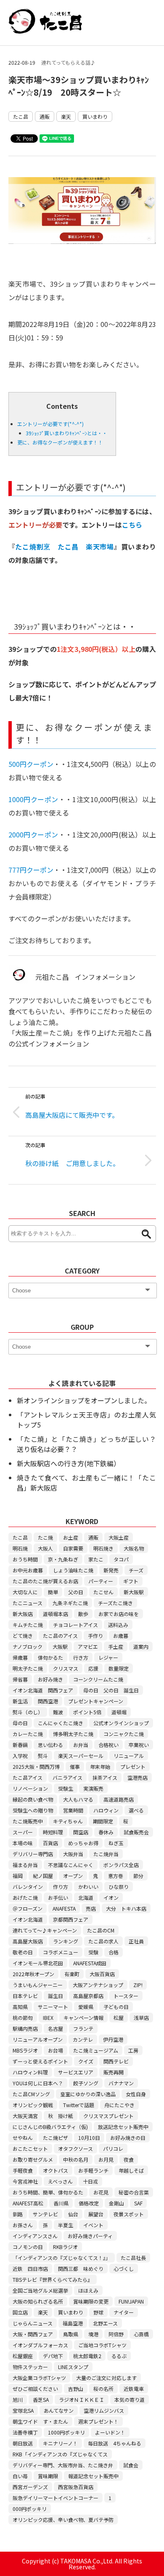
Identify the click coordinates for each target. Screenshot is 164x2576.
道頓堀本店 (56, 1614)
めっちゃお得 (83, 1843)
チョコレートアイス (75, 1625)
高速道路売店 (119, 1799)
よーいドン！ (110, 2432)
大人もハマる (78, 1799)
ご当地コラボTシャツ (102, 2345)
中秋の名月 (76, 2159)
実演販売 (93, 1788)
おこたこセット (30, 2148)
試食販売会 (136, 1832)
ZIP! (138, 1985)
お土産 (71, 1537)
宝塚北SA (23, 2410)
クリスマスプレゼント (108, 2116)
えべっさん (60, 2181)
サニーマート (53, 2007)
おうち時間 (25, 1559)
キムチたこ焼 (28, 1625)
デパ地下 (53, 2356)
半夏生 (66, 2225)
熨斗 (43, 1756)
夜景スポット (129, 2214)
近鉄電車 (134, 2389)
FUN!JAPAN (131, 2301)
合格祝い (108, 1745)
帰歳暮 (20, 1657)
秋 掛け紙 (61, 2116)
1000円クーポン (33, 799)
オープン (73, 1876)
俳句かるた (50, 1657)
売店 (91, 1908)
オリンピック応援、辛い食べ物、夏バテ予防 (63, 2520)
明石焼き (103, 1548)
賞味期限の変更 (91, 2301)
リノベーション (30, 1788)
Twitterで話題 (79, 2105)
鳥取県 (71, 2334)
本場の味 (23, 1843)
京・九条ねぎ (63, 1559)
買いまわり (95, 116)
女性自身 (136, 2094)
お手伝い (58, 1897)
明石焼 (20, 1548)
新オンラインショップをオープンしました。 (84, 1400)
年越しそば (131, 2170)
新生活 (20, 1701)
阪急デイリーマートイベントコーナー (56, 2498)
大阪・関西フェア (33, 2334)
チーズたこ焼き (115, 1603)
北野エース (105, 2323)
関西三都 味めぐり (81, 2269)
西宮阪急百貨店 (76, 2487)
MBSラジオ (25, 2050)
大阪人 (45, 1548)
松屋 (119, 2018)
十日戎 (90, 2181)
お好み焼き (50, 1679)
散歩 (83, 1614)
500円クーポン (31, 764)
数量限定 (119, 1668)
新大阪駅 (134, 1592)
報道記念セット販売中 (93, 2476)
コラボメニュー (61, 1952)
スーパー (23, 1832)
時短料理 (53, 1832)
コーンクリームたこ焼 (98, 1679)
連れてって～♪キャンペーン (45, 1930)
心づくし (124, 2269)
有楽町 (72, 1974)
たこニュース (28, 1603)
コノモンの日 (28, 2247)
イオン (111, 1897)
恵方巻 (116, 1876)
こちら (132, 525)
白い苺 (20, 2476)
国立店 (20, 2312)
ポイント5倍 (87, 1712)
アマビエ (88, 1646)
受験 (93, 1952)
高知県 (20, 2007)
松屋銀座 (23, 2356)
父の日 (76, 1592)
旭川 (18, 2399)
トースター (126, 1996)
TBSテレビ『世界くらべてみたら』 (53, 2279)
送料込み (118, 1625)
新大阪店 (23, 1614)
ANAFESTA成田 (90, 1963)
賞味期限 (48, 2476)
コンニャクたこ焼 (124, 1734)
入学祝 (20, 1756)
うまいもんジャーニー (38, 1985)
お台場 (56, 2050)
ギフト (131, 1581)
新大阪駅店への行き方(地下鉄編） (69, 1463)
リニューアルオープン (38, 2039)
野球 (98, 2312)
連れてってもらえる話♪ (68, 62)
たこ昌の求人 (103, 1941)
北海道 (86, 1897)
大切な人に (25, 1592)
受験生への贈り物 (33, 1810)
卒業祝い (139, 1745)
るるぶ (119, 2356)
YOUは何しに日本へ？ (38, 2083)
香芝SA (41, 2399)
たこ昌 (21, 116)
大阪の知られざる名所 (38, 2301)
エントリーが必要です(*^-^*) (50, 424)
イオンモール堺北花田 (38, 1963)
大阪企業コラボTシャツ (39, 2378)
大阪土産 (119, 1537)
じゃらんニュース (33, 2323)
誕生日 (56, 1996)
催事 (75, 1767)
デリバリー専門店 (33, 1854)
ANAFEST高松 (28, 2203)
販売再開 (114, 2072)
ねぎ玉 (116, 1843)
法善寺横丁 (25, 2432)
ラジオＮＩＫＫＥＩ (82, 2399)
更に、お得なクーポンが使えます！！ (60, 442)
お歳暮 (121, 1636)
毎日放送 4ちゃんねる (115, 2443)
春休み (106, 1832)
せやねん (23, 2138)
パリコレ (113, 2148)
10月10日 (89, 2138)
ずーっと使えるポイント (40, 2061)
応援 (93, 1668)
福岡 (18, 1876)
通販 (45, 116)
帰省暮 (20, 1679)
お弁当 (81, 1745)
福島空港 (73, 2323)
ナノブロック (28, 1646)
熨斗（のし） (28, 1712)
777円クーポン (31, 870)
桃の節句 (23, 2018)
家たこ (96, 1559)
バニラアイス (67, 1777)
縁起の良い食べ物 (33, 1799)
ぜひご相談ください (35, 2389)
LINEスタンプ (73, 2367)
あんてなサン (59, 2410)
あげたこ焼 (25, 1897)
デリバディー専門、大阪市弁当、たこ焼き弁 (63, 2465)
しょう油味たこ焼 (73, 1570)
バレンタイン (28, 1887)
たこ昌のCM (101, 1930)
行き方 (81, 1657)
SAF (138, 2203)
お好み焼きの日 (128, 2138)
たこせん (103, 1592)
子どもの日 (116, 2007)
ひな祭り (119, 1887)
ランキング (66, 1941)
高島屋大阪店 (28, 1941)
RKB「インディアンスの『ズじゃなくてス (60, 2454)
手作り (95, 1636)
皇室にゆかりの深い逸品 (88, 2094)
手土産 (116, 1646)
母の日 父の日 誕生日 (111, 1690)
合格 (114, 1952)
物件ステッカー (30, 2367)
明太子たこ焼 (28, 1668)
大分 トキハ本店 (126, 1908)
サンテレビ (45, 2214)
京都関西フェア (71, 1919)
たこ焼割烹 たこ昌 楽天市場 (65, 547)
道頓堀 (119, 1712)
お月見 (106, 2159)
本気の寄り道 (130, 2399)
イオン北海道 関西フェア (43, 1690)
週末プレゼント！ (98, 2421)
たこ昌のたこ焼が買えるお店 (45, 1581)
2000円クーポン (33, 834)
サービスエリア (76, 2072)
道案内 (141, 1646)
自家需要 (73, 1548)
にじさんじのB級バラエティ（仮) (50, 2127)
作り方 (61, 1887)
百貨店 (50, 1843)
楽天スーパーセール (81, 1756)
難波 (58, 1712)
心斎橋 (141, 2334)
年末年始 (100, 1767)
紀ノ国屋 (43, 1876)
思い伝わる (50, 1745)
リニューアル (129, 1756)
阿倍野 (116, 2334)
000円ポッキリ (30, 2509)
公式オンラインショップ (121, 1723)
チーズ (136, 1570)
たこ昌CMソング (31, 2094)
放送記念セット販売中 (123, 2127)
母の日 (20, 1723)
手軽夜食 (23, 2170)
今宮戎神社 (25, 2181)
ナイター (124, 2312)
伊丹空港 (113, 2039)
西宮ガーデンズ (30, 2487)
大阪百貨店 (102, 1974)
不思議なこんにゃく (71, 1865)
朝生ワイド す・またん (40, 2421)
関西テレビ (116, 2061)
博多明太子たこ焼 (73, 1734)
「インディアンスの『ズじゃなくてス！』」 (62, 2258)
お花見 (101, 2192)
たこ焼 (45, 1537)
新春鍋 (20, 1745)
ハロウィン (106, 1810)
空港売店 (138, 1777)
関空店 (81, 1832)
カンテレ (83, 2039)
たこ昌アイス (28, 1777)
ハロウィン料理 (30, 2072)
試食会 (131, 2465)
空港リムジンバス (104, 2410)
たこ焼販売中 (28, 1821)
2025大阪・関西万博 (36, 1767)
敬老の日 (23, 1952)
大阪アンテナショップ (98, 1985)
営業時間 (73, 1810)
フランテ (83, 2028)
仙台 (73, 2214)
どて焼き (23, 1636)
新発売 (111, 1570)
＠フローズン (28, 1908)
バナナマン (121, 2083)
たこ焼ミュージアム (96, 2050)
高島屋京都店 (88, 1996)
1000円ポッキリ (66, 2432)
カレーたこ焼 (28, 1734)
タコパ (121, 1559)
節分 (138, 1876)
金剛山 (116, 2203)
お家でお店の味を (119, 1614)
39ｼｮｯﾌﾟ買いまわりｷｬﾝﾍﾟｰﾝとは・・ (66, 433)
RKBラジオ (65, 2247)
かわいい (88, 1887)
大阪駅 (60, 1646)
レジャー (108, 1657)
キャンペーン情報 (83, 2018)
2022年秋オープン (33, 1974)
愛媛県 (86, 2007)
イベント (93, 2225)
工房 (133, 2050)
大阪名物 (134, 1548)
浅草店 (141, 2018)
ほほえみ (88, 2290)
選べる (136, 1810)
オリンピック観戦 (33, 2105)
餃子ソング (86, 2083)
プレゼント (133, 1767)
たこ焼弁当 (106, 1854)
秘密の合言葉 (134, 2192)
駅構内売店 (25, 2028)
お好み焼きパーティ (90, 2236)
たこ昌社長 (133, 2258)
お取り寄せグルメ (33, 2159)
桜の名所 (103, 2389)
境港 (93, 2334)
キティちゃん (68, 1821)
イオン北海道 (28, 1919)
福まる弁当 (25, 1865)
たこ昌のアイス (60, 1636)
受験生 (66, 1788)
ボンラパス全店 (121, 1865)
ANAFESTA (64, 1908)
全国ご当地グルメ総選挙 (40, 2290)
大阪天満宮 (25, 2116)
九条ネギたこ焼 (70, 1603)
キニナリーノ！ (60, 2443)
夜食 (129, 2159)
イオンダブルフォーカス (40, 2345)
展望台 (96, 2214)
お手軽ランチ (93, 2170)
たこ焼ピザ (56, 2138)
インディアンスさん (35, 2236)
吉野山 (76, 2389)
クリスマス (66, 1668)
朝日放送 (23, 2443)
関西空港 (48, 1701)
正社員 (136, 1941)
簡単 (53, 1592)
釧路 (18, 2214)
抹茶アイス (105, 1777)
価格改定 (89, 2203)
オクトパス (56, 2170)
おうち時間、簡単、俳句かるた (48, 2192)
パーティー (101, 1581)
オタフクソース (75, 2148)
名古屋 (56, 2028)
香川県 (61, 2203)
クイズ (86, 2061)
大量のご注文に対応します (106, 2378)
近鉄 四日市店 (30, 2269)
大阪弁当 (73, 1854)
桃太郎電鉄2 (87, 2356)
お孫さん (23, 2225)
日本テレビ (25, 1996)
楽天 (66, 116)
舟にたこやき (119, 2105)
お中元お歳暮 (28, 1570)
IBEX (48, 2018)
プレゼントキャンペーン (96, 1701)
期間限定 (103, 1821)
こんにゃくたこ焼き (61, 1723)
